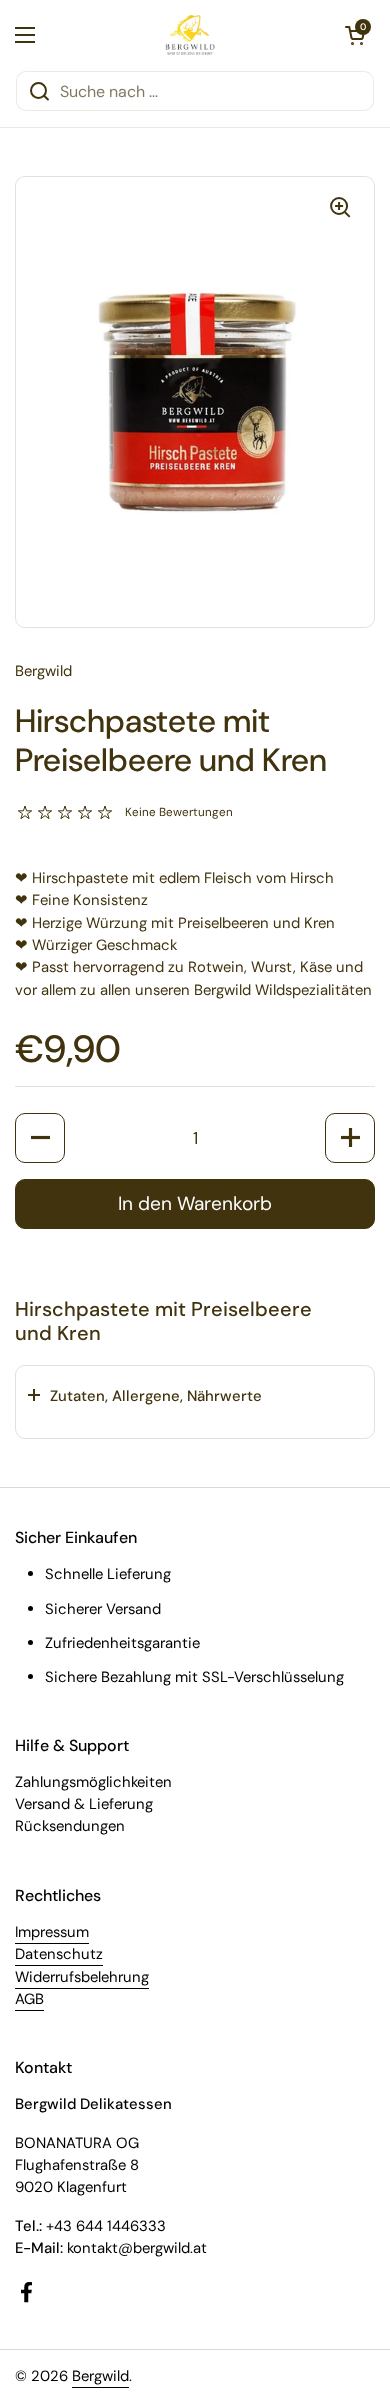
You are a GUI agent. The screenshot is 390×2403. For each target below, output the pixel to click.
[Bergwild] (190, 35)
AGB (29, 1999)
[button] (355, 35)
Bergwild (100, 2376)
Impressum (52, 1932)
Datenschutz (59, 1954)
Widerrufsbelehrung (82, 1977)
